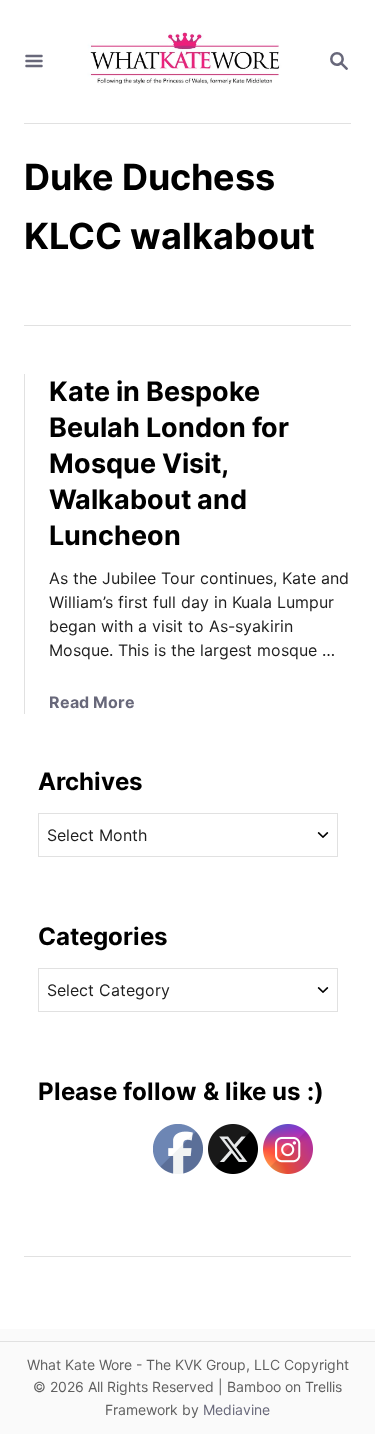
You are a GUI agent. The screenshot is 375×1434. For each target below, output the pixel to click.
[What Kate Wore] (185, 61)
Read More (92, 702)
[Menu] (34, 62)
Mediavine (236, 1409)
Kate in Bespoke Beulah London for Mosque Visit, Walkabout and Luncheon (169, 463)
